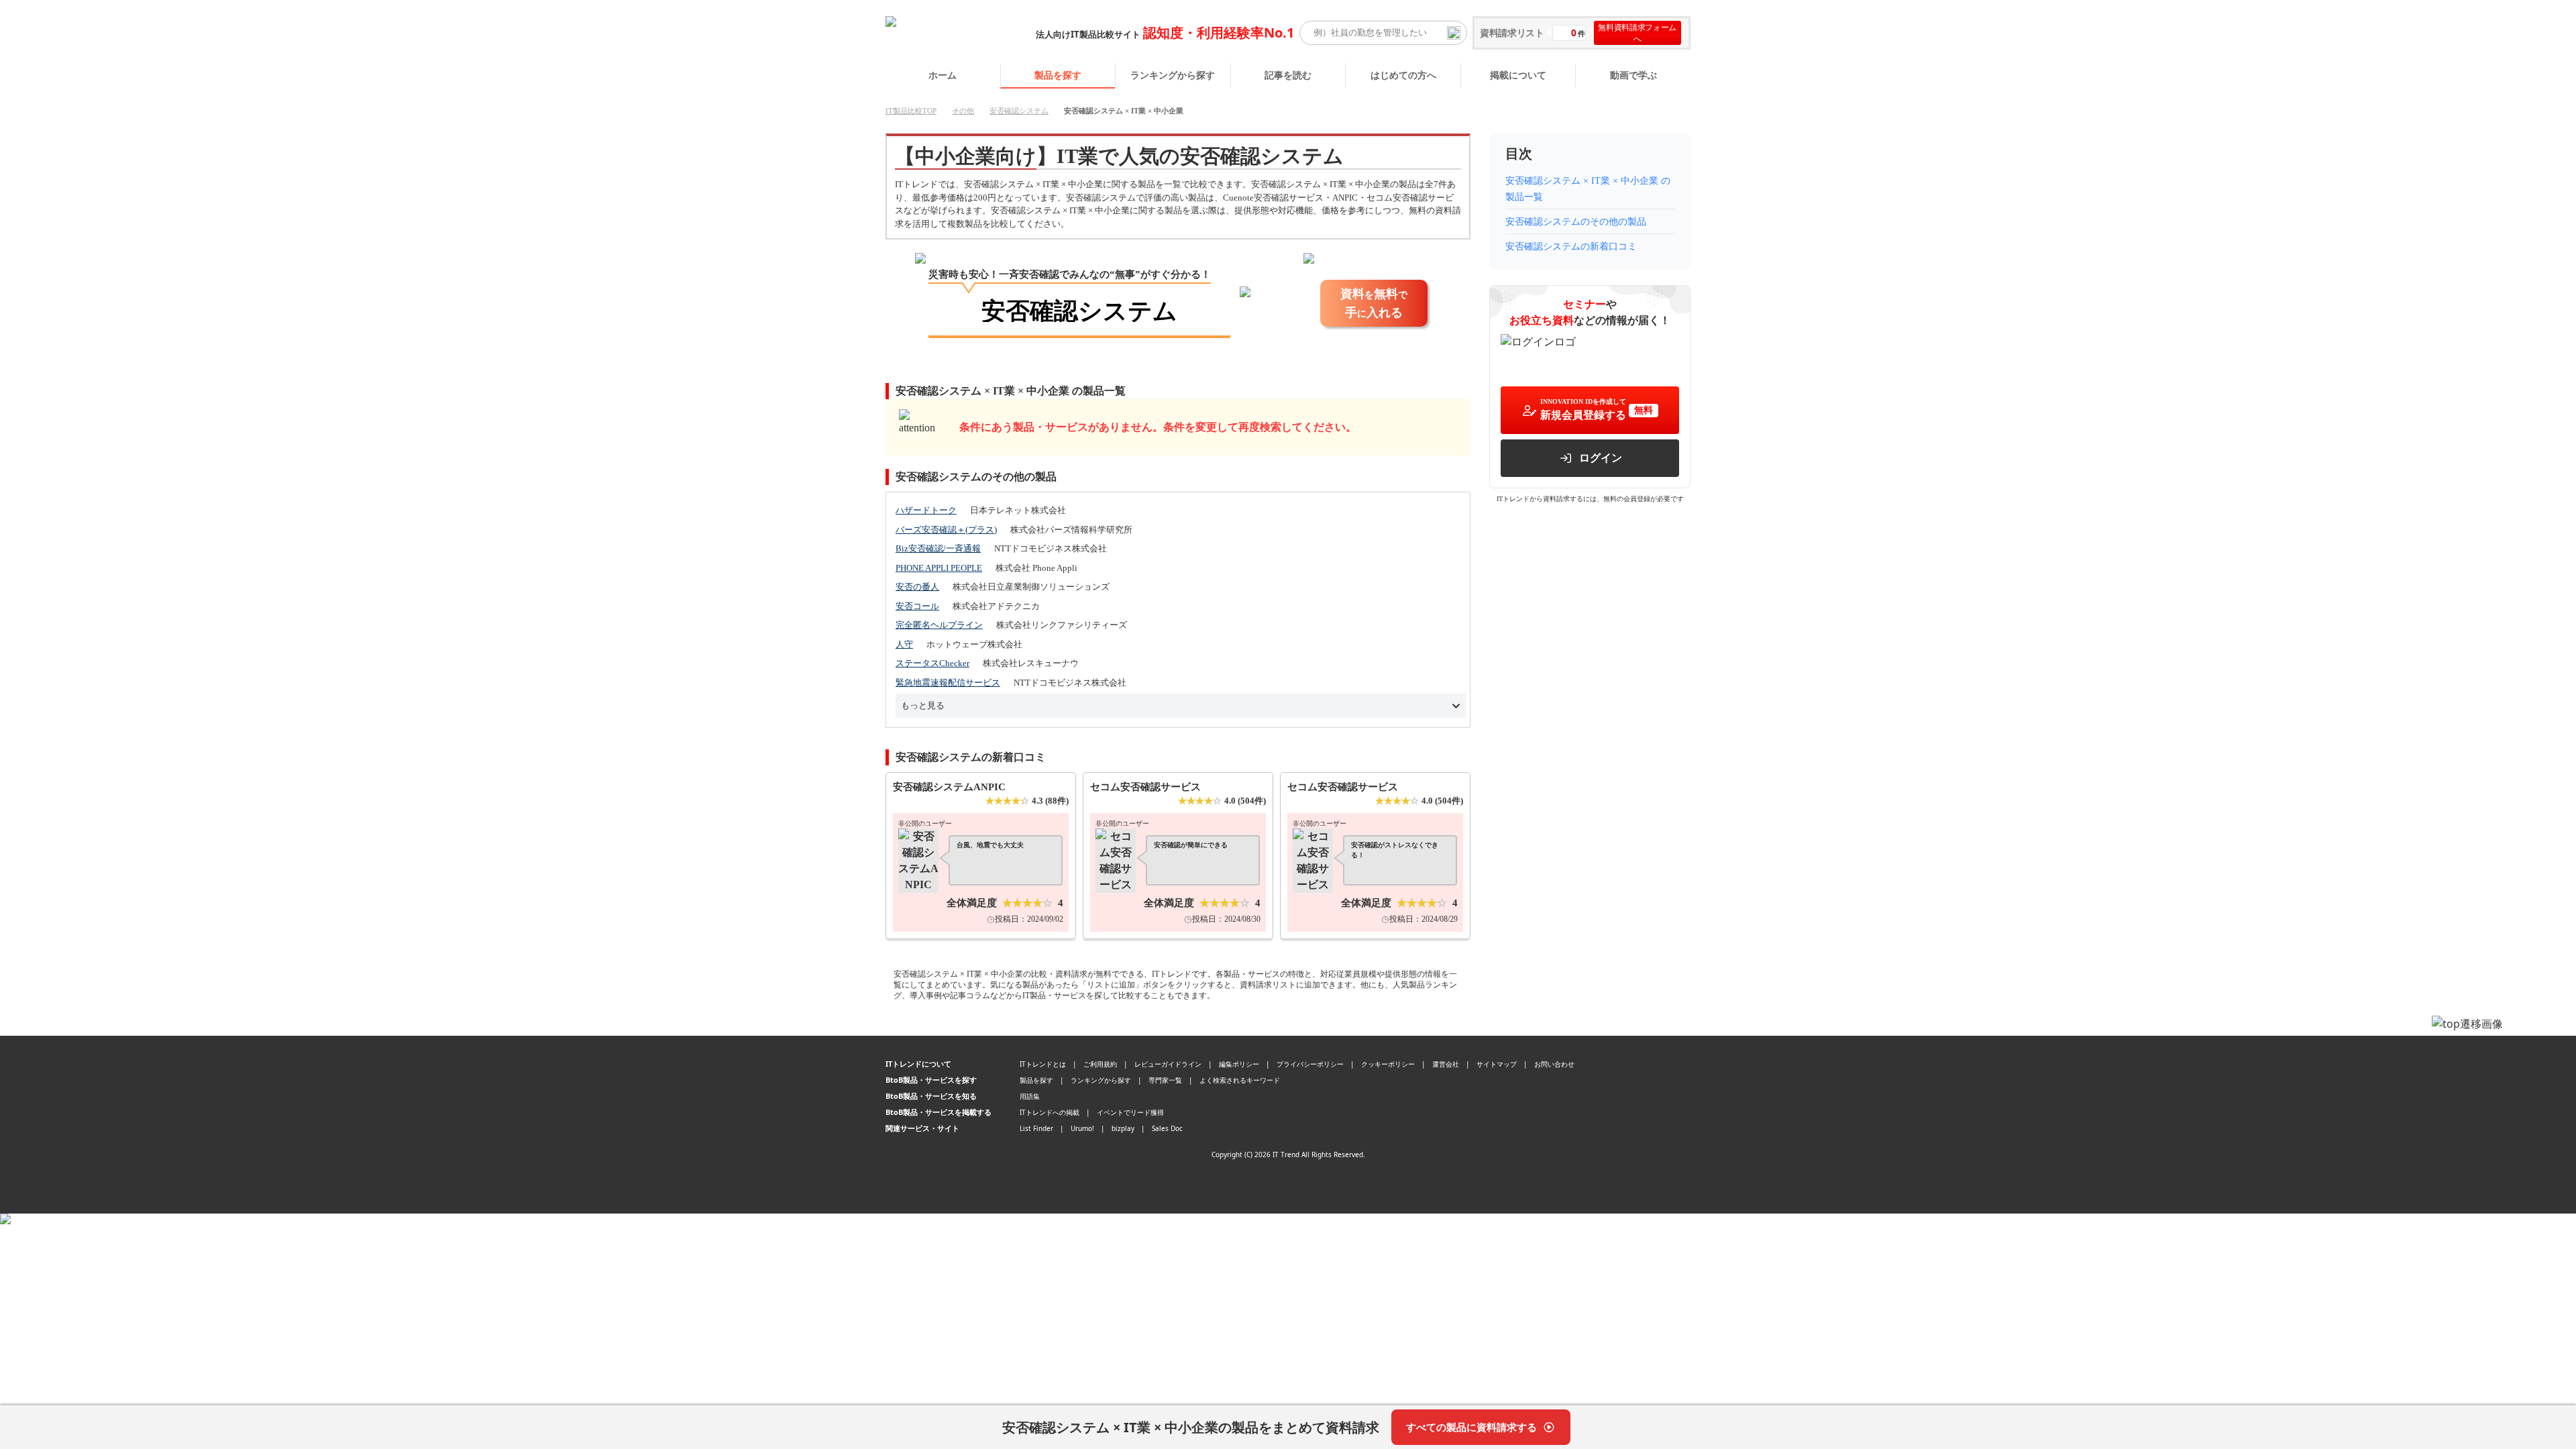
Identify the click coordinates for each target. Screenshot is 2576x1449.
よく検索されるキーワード (1240, 1080)
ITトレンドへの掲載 (1050, 1112)
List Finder (1036, 1128)
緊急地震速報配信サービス (948, 683)
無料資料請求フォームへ (1637, 33)
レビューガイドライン (1168, 1064)
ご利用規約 (1100, 1064)
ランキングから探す (1173, 75)
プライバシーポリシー (1310, 1064)
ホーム (943, 75)
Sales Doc (1167, 1128)
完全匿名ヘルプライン (939, 625)
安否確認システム (1019, 111)
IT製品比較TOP (911, 111)
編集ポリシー (1239, 1064)
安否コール (917, 606)
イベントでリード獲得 (1130, 1112)
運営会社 (1446, 1064)
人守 (904, 644)
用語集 (1030, 1096)
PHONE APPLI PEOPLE (939, 568)
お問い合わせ (1554, 1064)
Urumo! (1082, 1128)
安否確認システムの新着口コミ (1571, 247)
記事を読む (1288, 75)
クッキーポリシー (1388, 1064)
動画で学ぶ (1633, 75)
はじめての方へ (1403, 75)
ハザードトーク (926, 510)
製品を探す (1058, 75)
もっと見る (923, 705)
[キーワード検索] (1454, 33)
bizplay (1123, 1128)
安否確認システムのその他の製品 (1576, 222)
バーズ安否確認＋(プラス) (946, 530)
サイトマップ (1497, 1064)
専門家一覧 (1165, 1080)
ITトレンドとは (1043, 1064)
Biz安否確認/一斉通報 (938, 548)
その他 (963, 111)
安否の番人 (917, 587)
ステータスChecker (932, 663)
